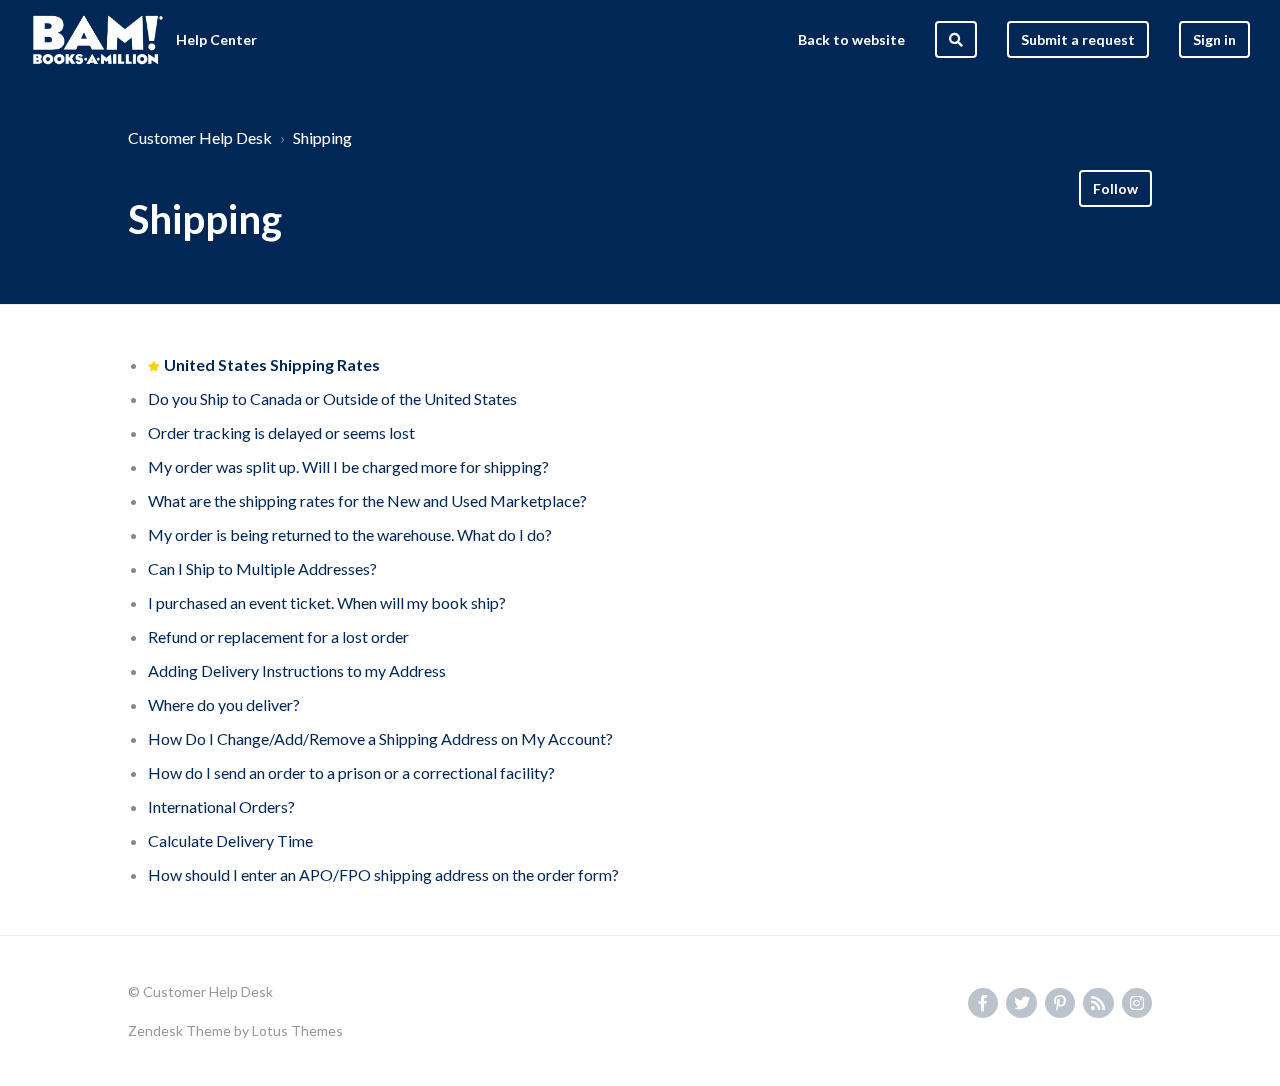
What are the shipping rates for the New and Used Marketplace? (367, 500)
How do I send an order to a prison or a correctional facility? (351, 772)
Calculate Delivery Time (230, 840)
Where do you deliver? (224, 704)
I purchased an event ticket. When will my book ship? (327, 602)
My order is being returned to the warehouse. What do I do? (350, 534)
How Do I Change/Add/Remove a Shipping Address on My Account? (380, 738)
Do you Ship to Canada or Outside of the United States (332, 398)
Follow (1115, 188)
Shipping (322, 137)
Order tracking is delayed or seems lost (281, 432)
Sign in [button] (1214, 39)
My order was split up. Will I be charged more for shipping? (348, 466)
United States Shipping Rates (272, 364)
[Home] (98, 40)
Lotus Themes (297, 1030)
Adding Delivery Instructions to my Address (297, 670)
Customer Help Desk (200, 137)
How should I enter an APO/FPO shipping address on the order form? (383, 874)
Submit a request (1078, 39)
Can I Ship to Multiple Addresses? (262, 568)
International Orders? (221, 806)
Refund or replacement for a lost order (278, 636)
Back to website (851, 39)
